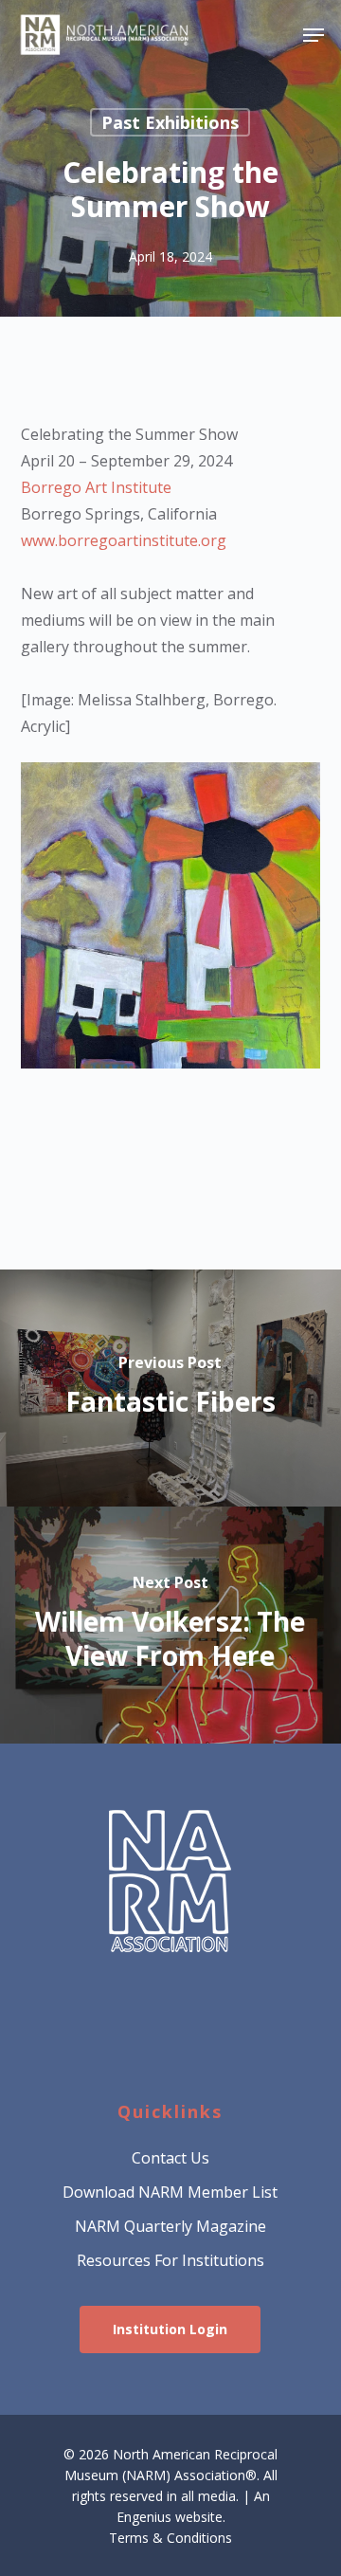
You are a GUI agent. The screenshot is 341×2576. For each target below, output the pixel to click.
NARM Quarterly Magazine (170, 2226)
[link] (96, 487)
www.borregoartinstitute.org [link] (124, 540)
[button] (314, 35)
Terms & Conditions (170, 2538)
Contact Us (170, 2158)
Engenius (144, 2517)
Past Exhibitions (170, 122)
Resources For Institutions (170, 2260)
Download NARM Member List (170, 2192)
